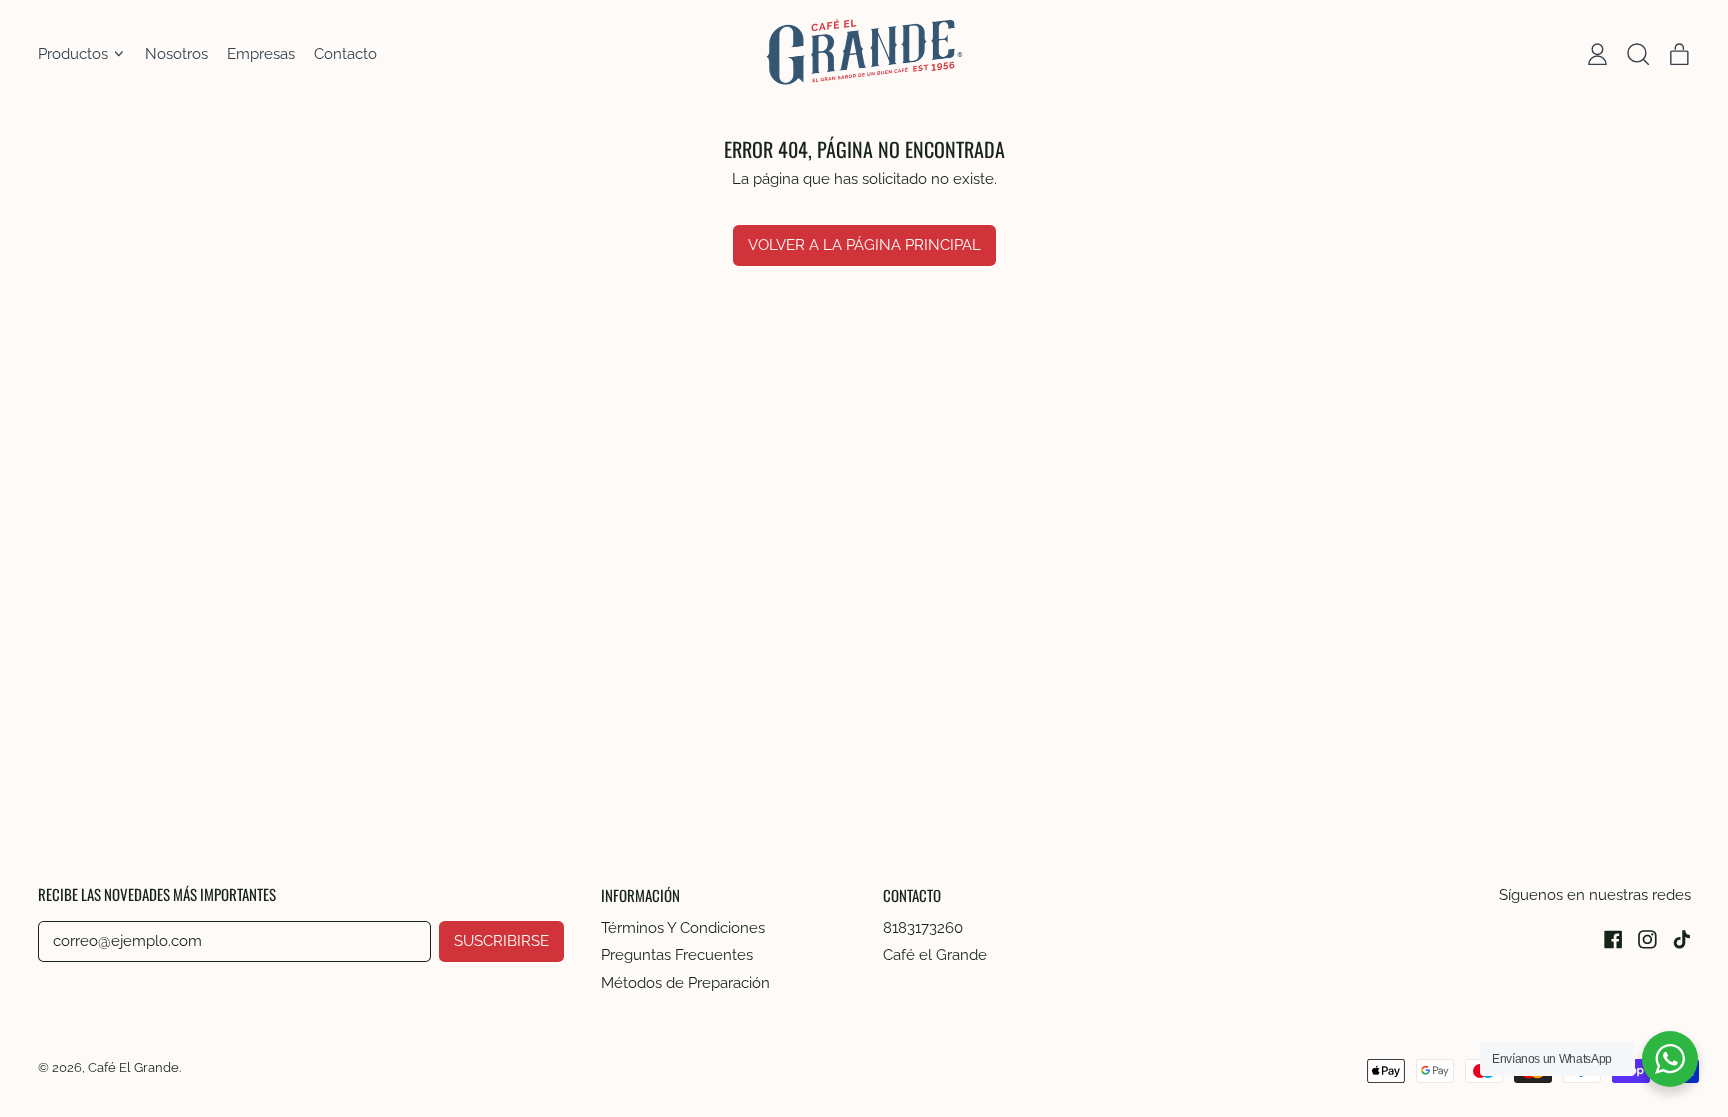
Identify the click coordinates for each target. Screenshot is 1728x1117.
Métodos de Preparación (685, 983)
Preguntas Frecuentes (677, 955)
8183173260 (923, 928)
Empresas (261, 54)
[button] (1637, 54)
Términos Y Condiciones (683, 928)
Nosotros (176, 54)
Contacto (345, 54)
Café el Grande (935, 955)
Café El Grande (133, 1067)
